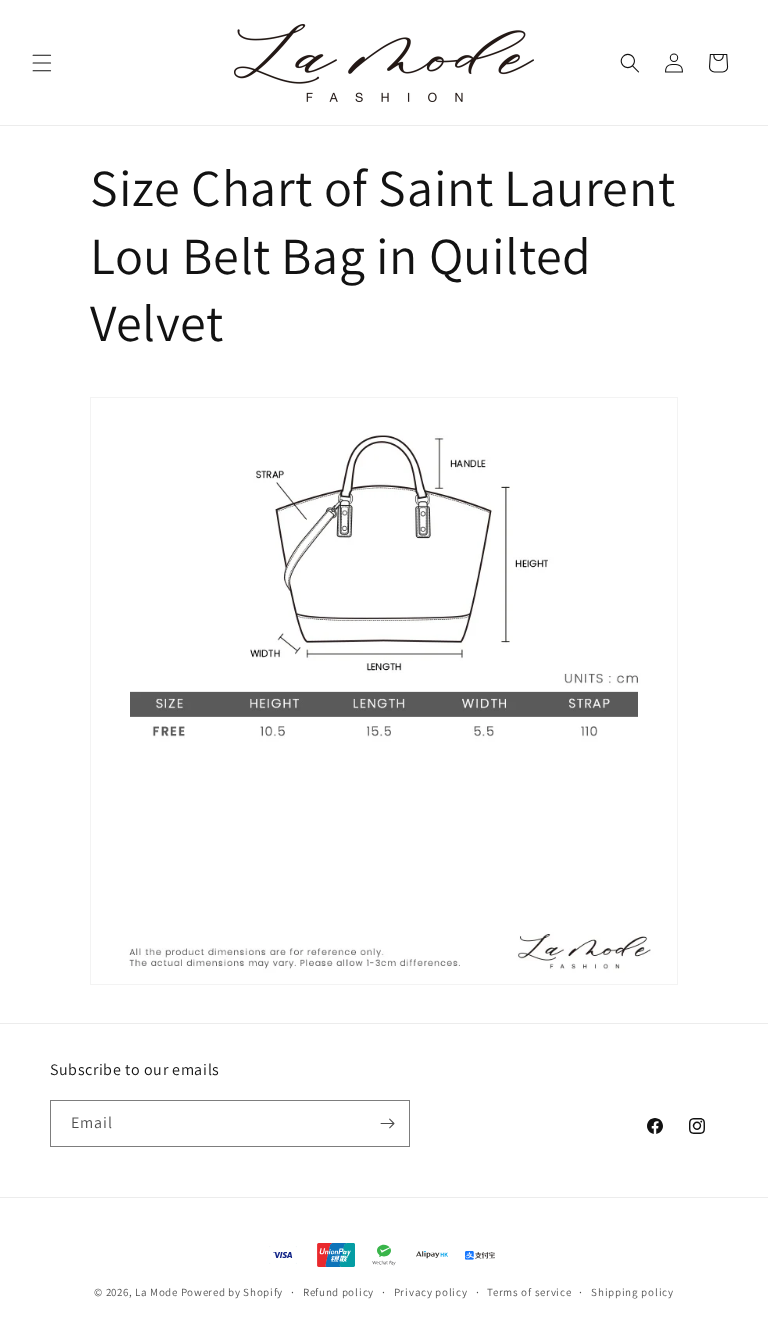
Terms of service (529, 1292)
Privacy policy (431, 1292)
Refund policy (338, 1292)
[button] (42, 63)
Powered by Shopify (232, 1292)
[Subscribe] (387, 1123)
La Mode (156, 1292)
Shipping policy (632, 1292)
